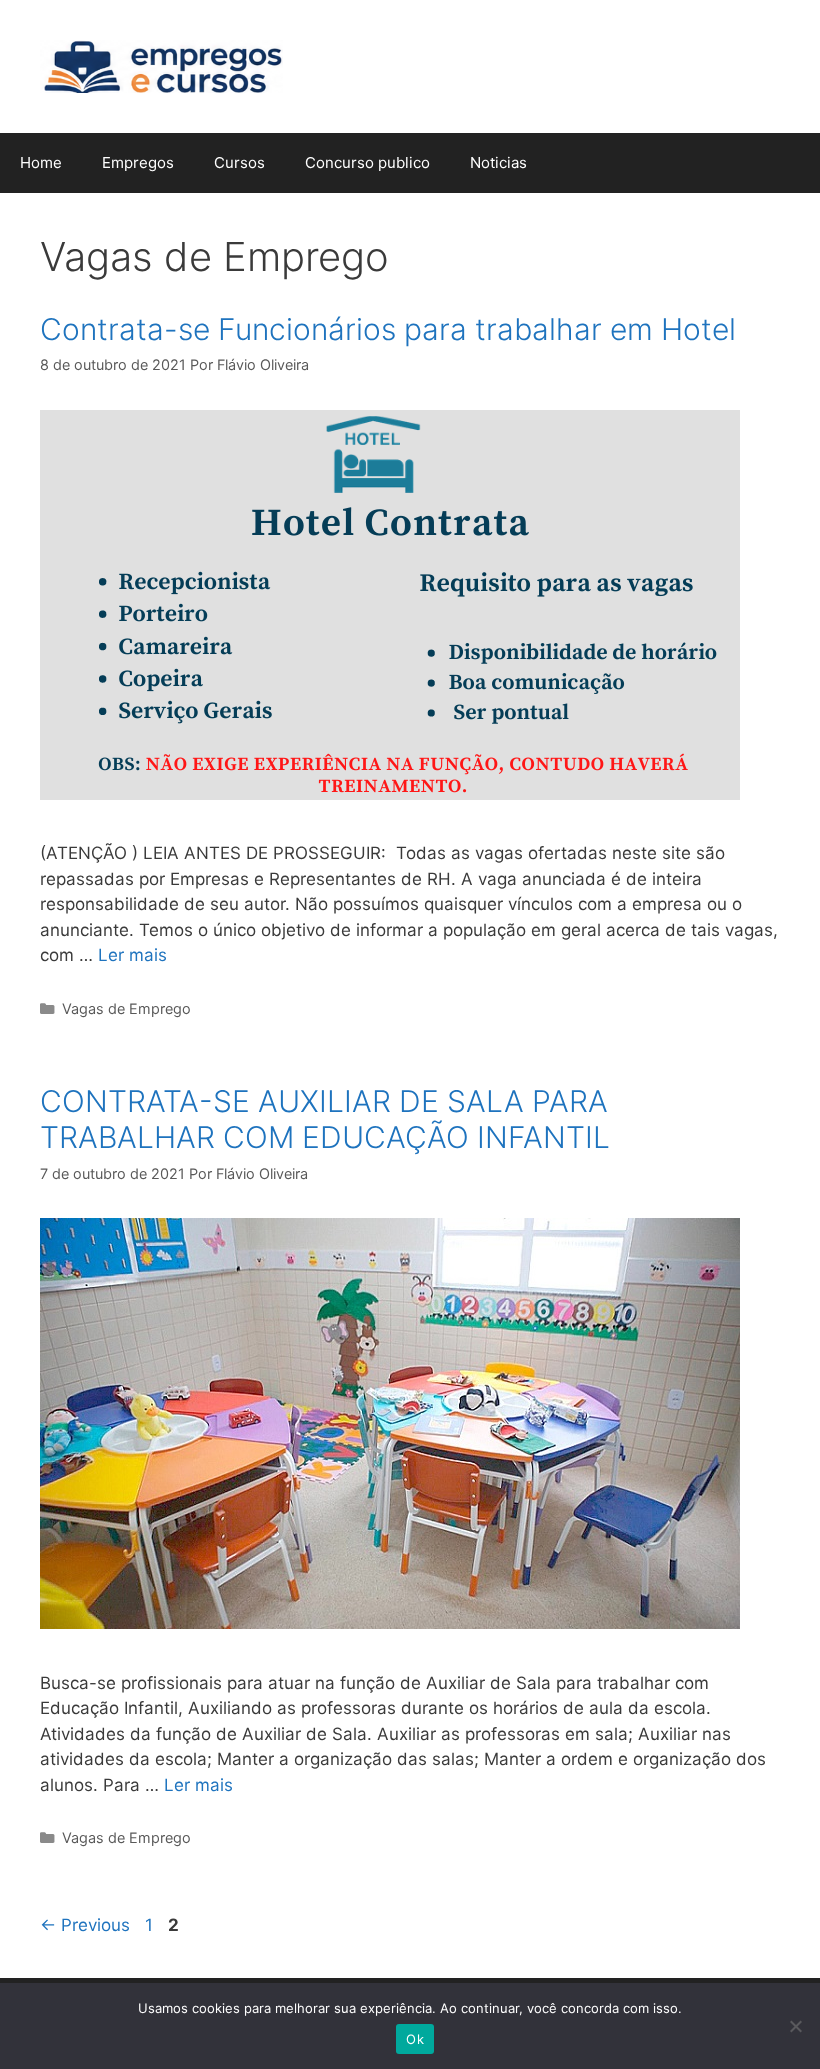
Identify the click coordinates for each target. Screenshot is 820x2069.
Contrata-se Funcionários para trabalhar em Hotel (388, 329)
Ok (415, 2039)
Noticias (498, 162)
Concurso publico (367, 162)
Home (41, 162)
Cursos (239, 162)
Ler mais (132, 955)
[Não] (795, 2026)
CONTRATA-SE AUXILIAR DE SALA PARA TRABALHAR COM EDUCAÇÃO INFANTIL (325, 1119)
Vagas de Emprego (126, 1008)
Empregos (138, 162)
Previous (85, 1925)
